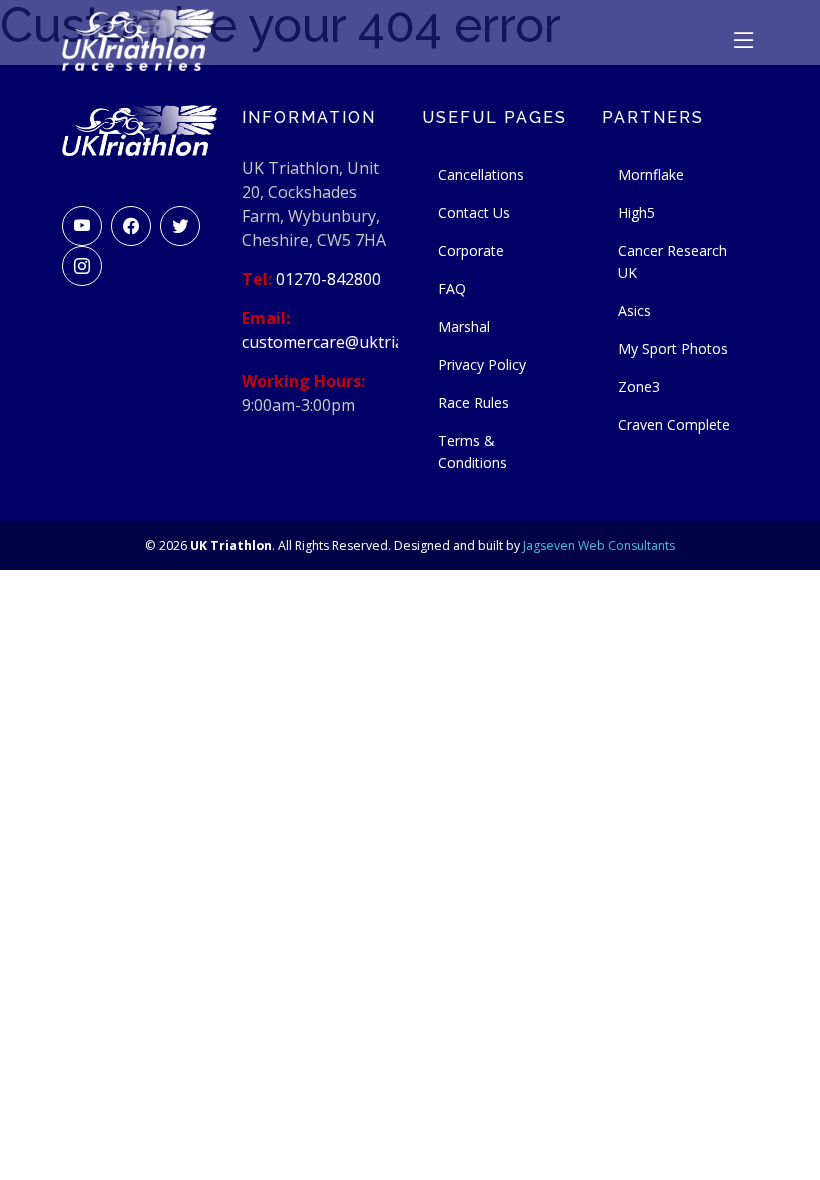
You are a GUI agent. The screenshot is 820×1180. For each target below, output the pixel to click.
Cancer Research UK (672, 261)
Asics (634, 310)
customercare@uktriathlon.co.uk (364, 342)
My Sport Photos (673, 348)
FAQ (452, 288)
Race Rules (473, 402)
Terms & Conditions (472, 451)
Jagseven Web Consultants (599, 545)
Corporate (471, 250)
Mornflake (651, 174)
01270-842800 (328, 279)
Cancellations (481, 174)
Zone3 (639, 386)
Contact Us (474, 212)
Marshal (464, 326)
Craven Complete (674, 424)
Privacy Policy (482, 364)
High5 (636, 212)
